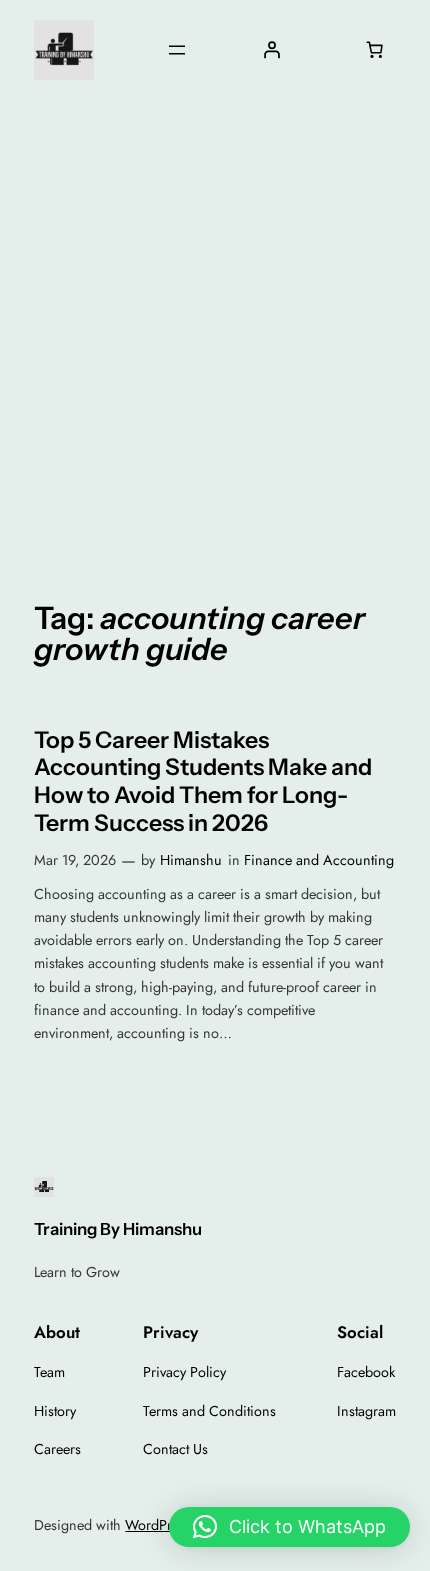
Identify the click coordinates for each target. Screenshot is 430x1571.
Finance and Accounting (319, 860)
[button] (289, 1527)
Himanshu (191, 860)
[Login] (271, 50)
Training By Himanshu (118, 1229)
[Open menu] (177, 50)
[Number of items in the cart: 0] (375, 50)
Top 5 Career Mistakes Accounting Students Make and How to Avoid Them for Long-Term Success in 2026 (203, 782)
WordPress (158, 1525)
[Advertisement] (215, 334)
